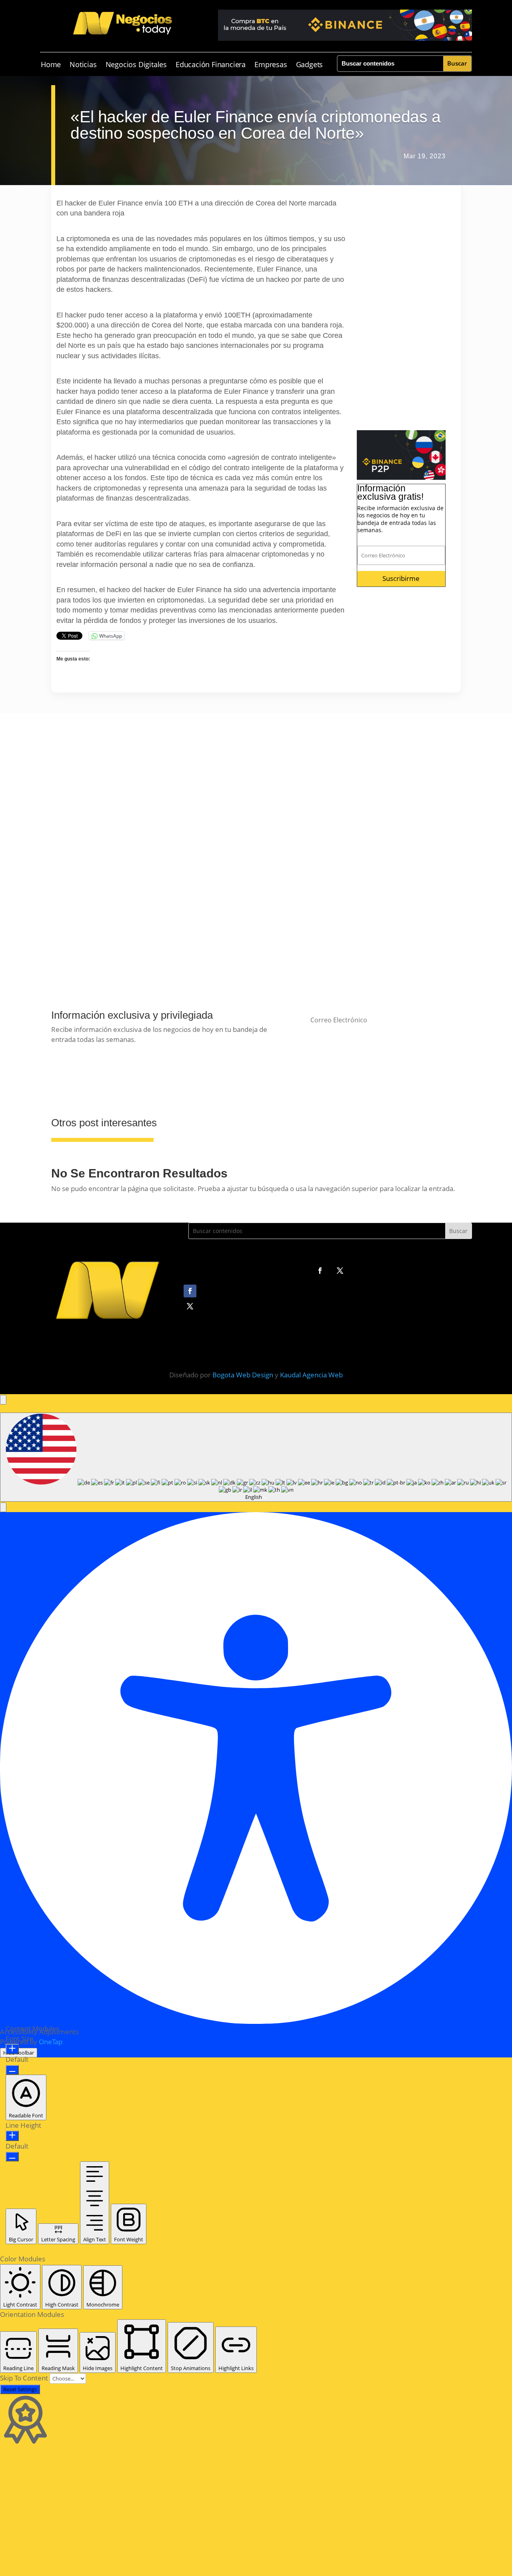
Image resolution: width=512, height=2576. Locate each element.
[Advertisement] (401, 310)
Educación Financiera (211, 65)
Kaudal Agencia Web (311, 1375)
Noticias (83, 65)
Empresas (271, 65)
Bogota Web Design (243, 1375)
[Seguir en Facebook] (320, 1271)
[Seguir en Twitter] (340, 1271)
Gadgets (310, 65)
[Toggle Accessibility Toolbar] (3, 1400)
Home (51, 65)
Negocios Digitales (136, 65)
